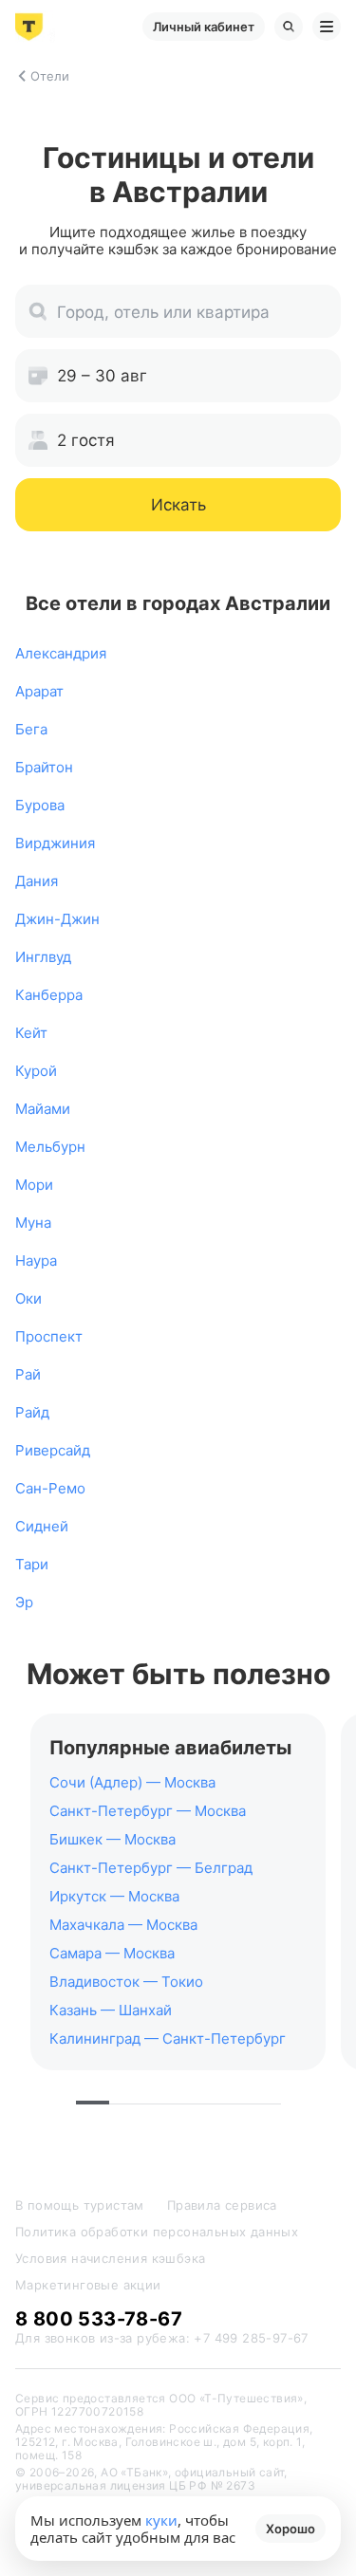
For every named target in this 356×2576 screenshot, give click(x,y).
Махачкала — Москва (123, 1925)
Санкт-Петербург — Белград (151, 1868)
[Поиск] (289, 27)
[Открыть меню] (327, 27)
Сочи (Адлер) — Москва (132, 1782)
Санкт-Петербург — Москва (148, 1811)
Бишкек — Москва (112, 1839)
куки (161, 2520)
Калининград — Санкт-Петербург (168, 2039)
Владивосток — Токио (126, 1982)
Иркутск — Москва (114, 1896)
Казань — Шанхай (111, 2010)
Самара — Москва (112, 1953)
